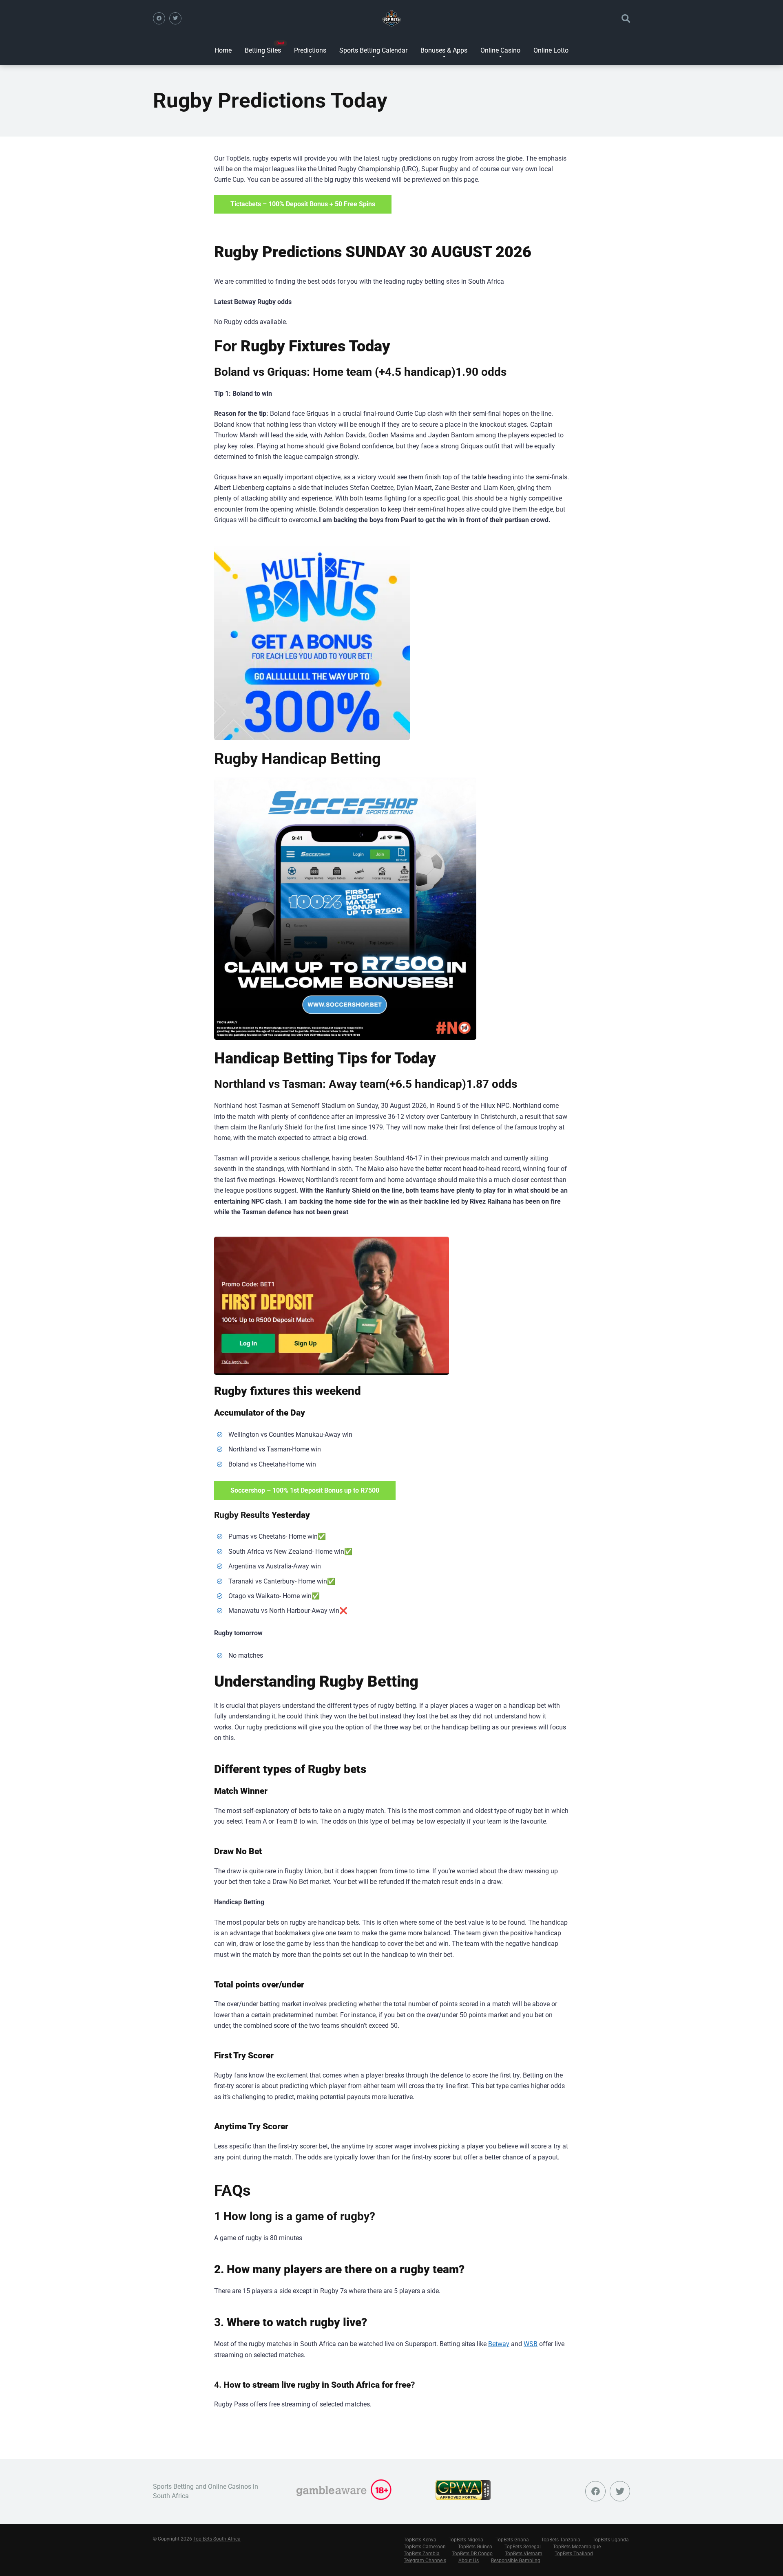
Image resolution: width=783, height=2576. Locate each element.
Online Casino (500, 50)
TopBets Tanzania (561, 2540)
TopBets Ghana (512, 2540)
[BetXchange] (312, 642)
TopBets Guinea (475, 2547)
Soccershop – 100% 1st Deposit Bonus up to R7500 (305, 1490)
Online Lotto (551, 50)
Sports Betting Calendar (373, 50)
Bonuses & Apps (444, 50)
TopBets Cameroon (425, 2547)
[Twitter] (175, 18)
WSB (531, 2344)
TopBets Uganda (611, 2540)
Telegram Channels (425, 2561)
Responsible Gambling (516, 2561)
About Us (469, 2561)
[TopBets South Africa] (391, 18)
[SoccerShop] (345, 909)
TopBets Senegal (523, 2547)
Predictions (310, 50)
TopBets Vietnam (524, 2554)
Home (223, 50)
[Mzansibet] (332, 1306)
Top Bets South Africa (217, 2539)
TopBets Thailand (574, 2554)
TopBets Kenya (420, 2540)
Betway (499, 2344)
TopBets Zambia (422, 2554)
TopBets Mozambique (577, 2547)
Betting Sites (263, 50)
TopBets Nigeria (466, 2540)
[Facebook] (159, 18)
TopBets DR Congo (472, 2554)
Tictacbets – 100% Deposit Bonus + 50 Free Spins (303, 204)
